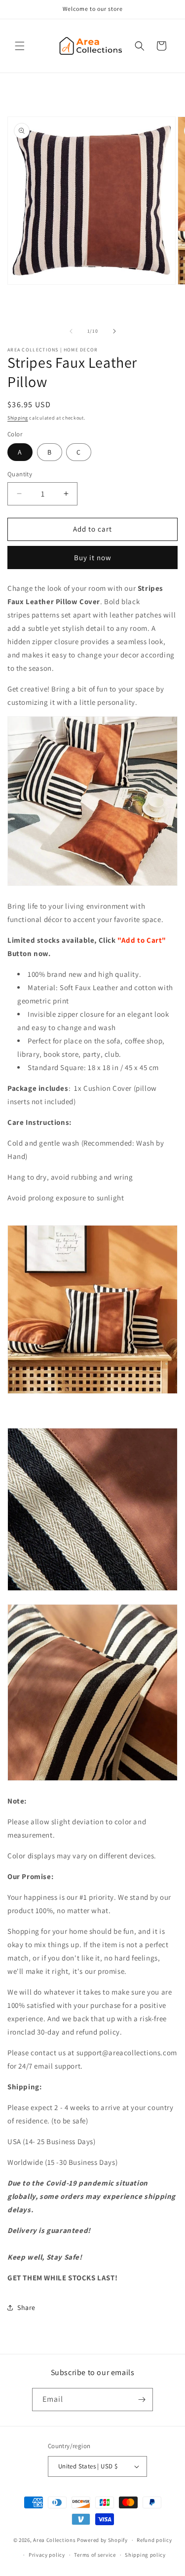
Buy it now (93, 557)
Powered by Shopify (102, 2540)
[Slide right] (114, 331)
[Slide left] (71, 331)
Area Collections (55, 2540)
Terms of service (95, 2555)
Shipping (18, 418)
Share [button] (26, 2307)
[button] (20, 46)
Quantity (20, 474)
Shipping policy (145, 2555)
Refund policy (154, 2540)
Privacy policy (47, 2555)
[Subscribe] (142, 2400)
